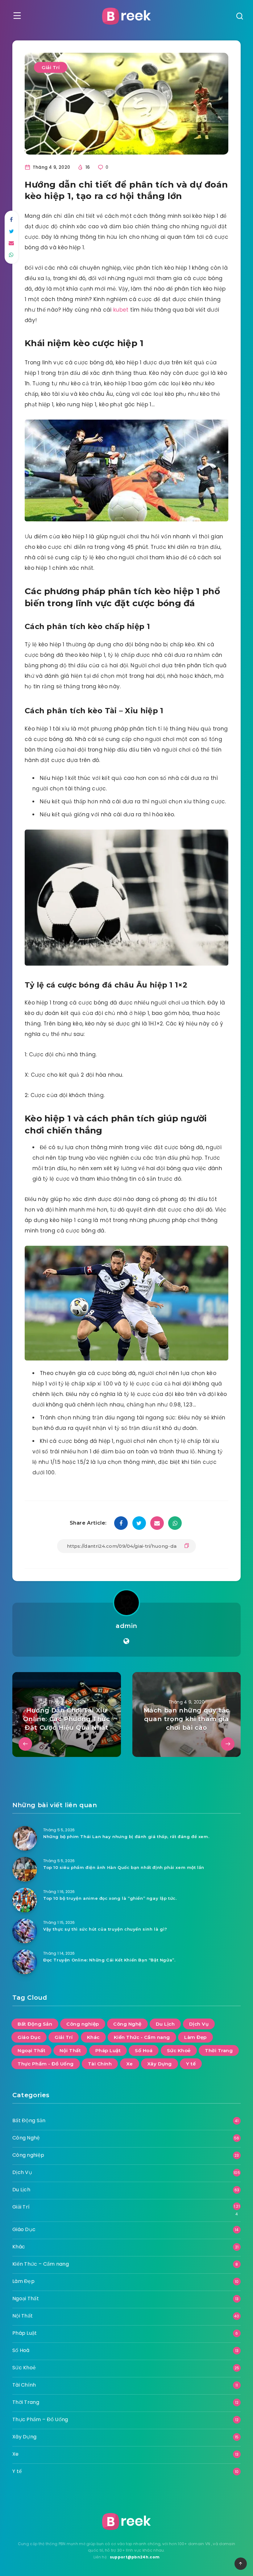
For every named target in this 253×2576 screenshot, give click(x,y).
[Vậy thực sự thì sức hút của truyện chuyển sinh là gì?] (25, 1931)
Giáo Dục (29, 2037)
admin (126, 1626)
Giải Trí (51, 67)
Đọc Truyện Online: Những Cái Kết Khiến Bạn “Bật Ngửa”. (109, 1960)
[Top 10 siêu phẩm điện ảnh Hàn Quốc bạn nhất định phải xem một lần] (25, 1869)
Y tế (191, 2064)
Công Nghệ (127, 2024)
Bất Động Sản (35, 2024)
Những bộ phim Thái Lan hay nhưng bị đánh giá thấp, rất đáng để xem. (126, 1837)
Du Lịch (165, 2024)
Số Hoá (144, 2050)
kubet (121, 310)
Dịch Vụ (199, 2024)
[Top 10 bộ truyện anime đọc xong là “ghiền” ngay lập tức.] (25, 1900)
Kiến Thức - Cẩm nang (142, 2037)
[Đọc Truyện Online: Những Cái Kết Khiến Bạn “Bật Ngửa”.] (25, 1962)
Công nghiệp (83, 2024)
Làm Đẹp (195, 2037)
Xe (130, 2064)
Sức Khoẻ (179, 2050)
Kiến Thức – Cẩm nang (41, 2264)
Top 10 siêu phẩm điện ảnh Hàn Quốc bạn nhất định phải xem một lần (124, 1867)
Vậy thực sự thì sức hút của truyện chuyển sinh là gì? (105, 1929)
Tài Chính (100, 2064)
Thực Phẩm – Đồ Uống (40, 2419)
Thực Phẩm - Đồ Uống (46, 2064)
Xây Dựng (160, 2064)
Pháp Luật (108, 2050)
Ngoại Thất (31, 2050)
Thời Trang (219, 2050)
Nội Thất (70, 2050)
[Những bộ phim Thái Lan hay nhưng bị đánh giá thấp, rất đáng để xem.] (25, 1838)
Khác (93, 2037)
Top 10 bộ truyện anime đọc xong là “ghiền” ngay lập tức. (110, 1898)
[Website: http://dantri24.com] (126, 1641)
